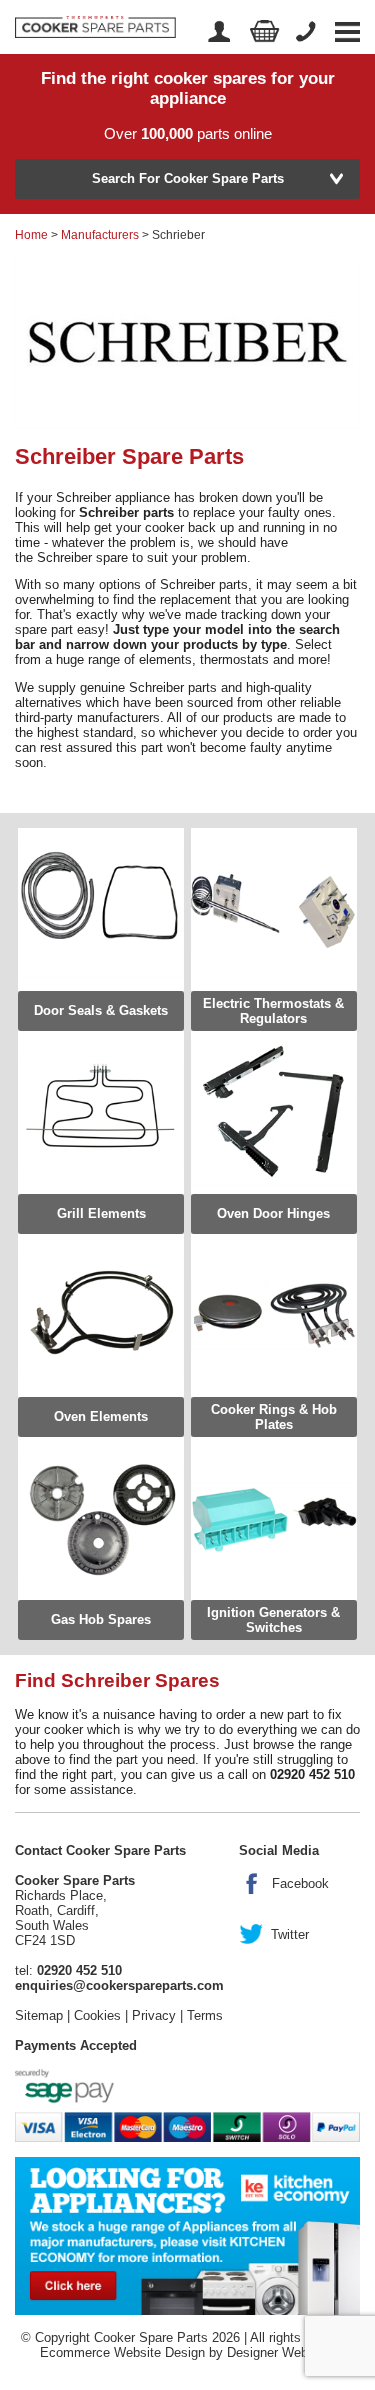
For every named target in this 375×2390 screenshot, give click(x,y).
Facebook (300, 1883)
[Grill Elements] (101, 1112)
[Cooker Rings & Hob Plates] (274, 1315)
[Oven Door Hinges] (274, 1112)
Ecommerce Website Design (122, 2352)
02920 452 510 (79, 1970)
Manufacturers (100, 235)
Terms (205, 2015)
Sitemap (39, 2015)
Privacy (154, 2015)
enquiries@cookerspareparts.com (119, 1985)
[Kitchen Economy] (187, 2234)
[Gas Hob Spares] (101, 1518)
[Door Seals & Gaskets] (101, 909)
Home (31, 235)
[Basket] (265, 31)
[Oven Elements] (101, 1315)
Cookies (97, 2015)
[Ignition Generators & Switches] (274, 1518)
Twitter (290, 1934)
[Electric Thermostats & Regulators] (274, 909)
